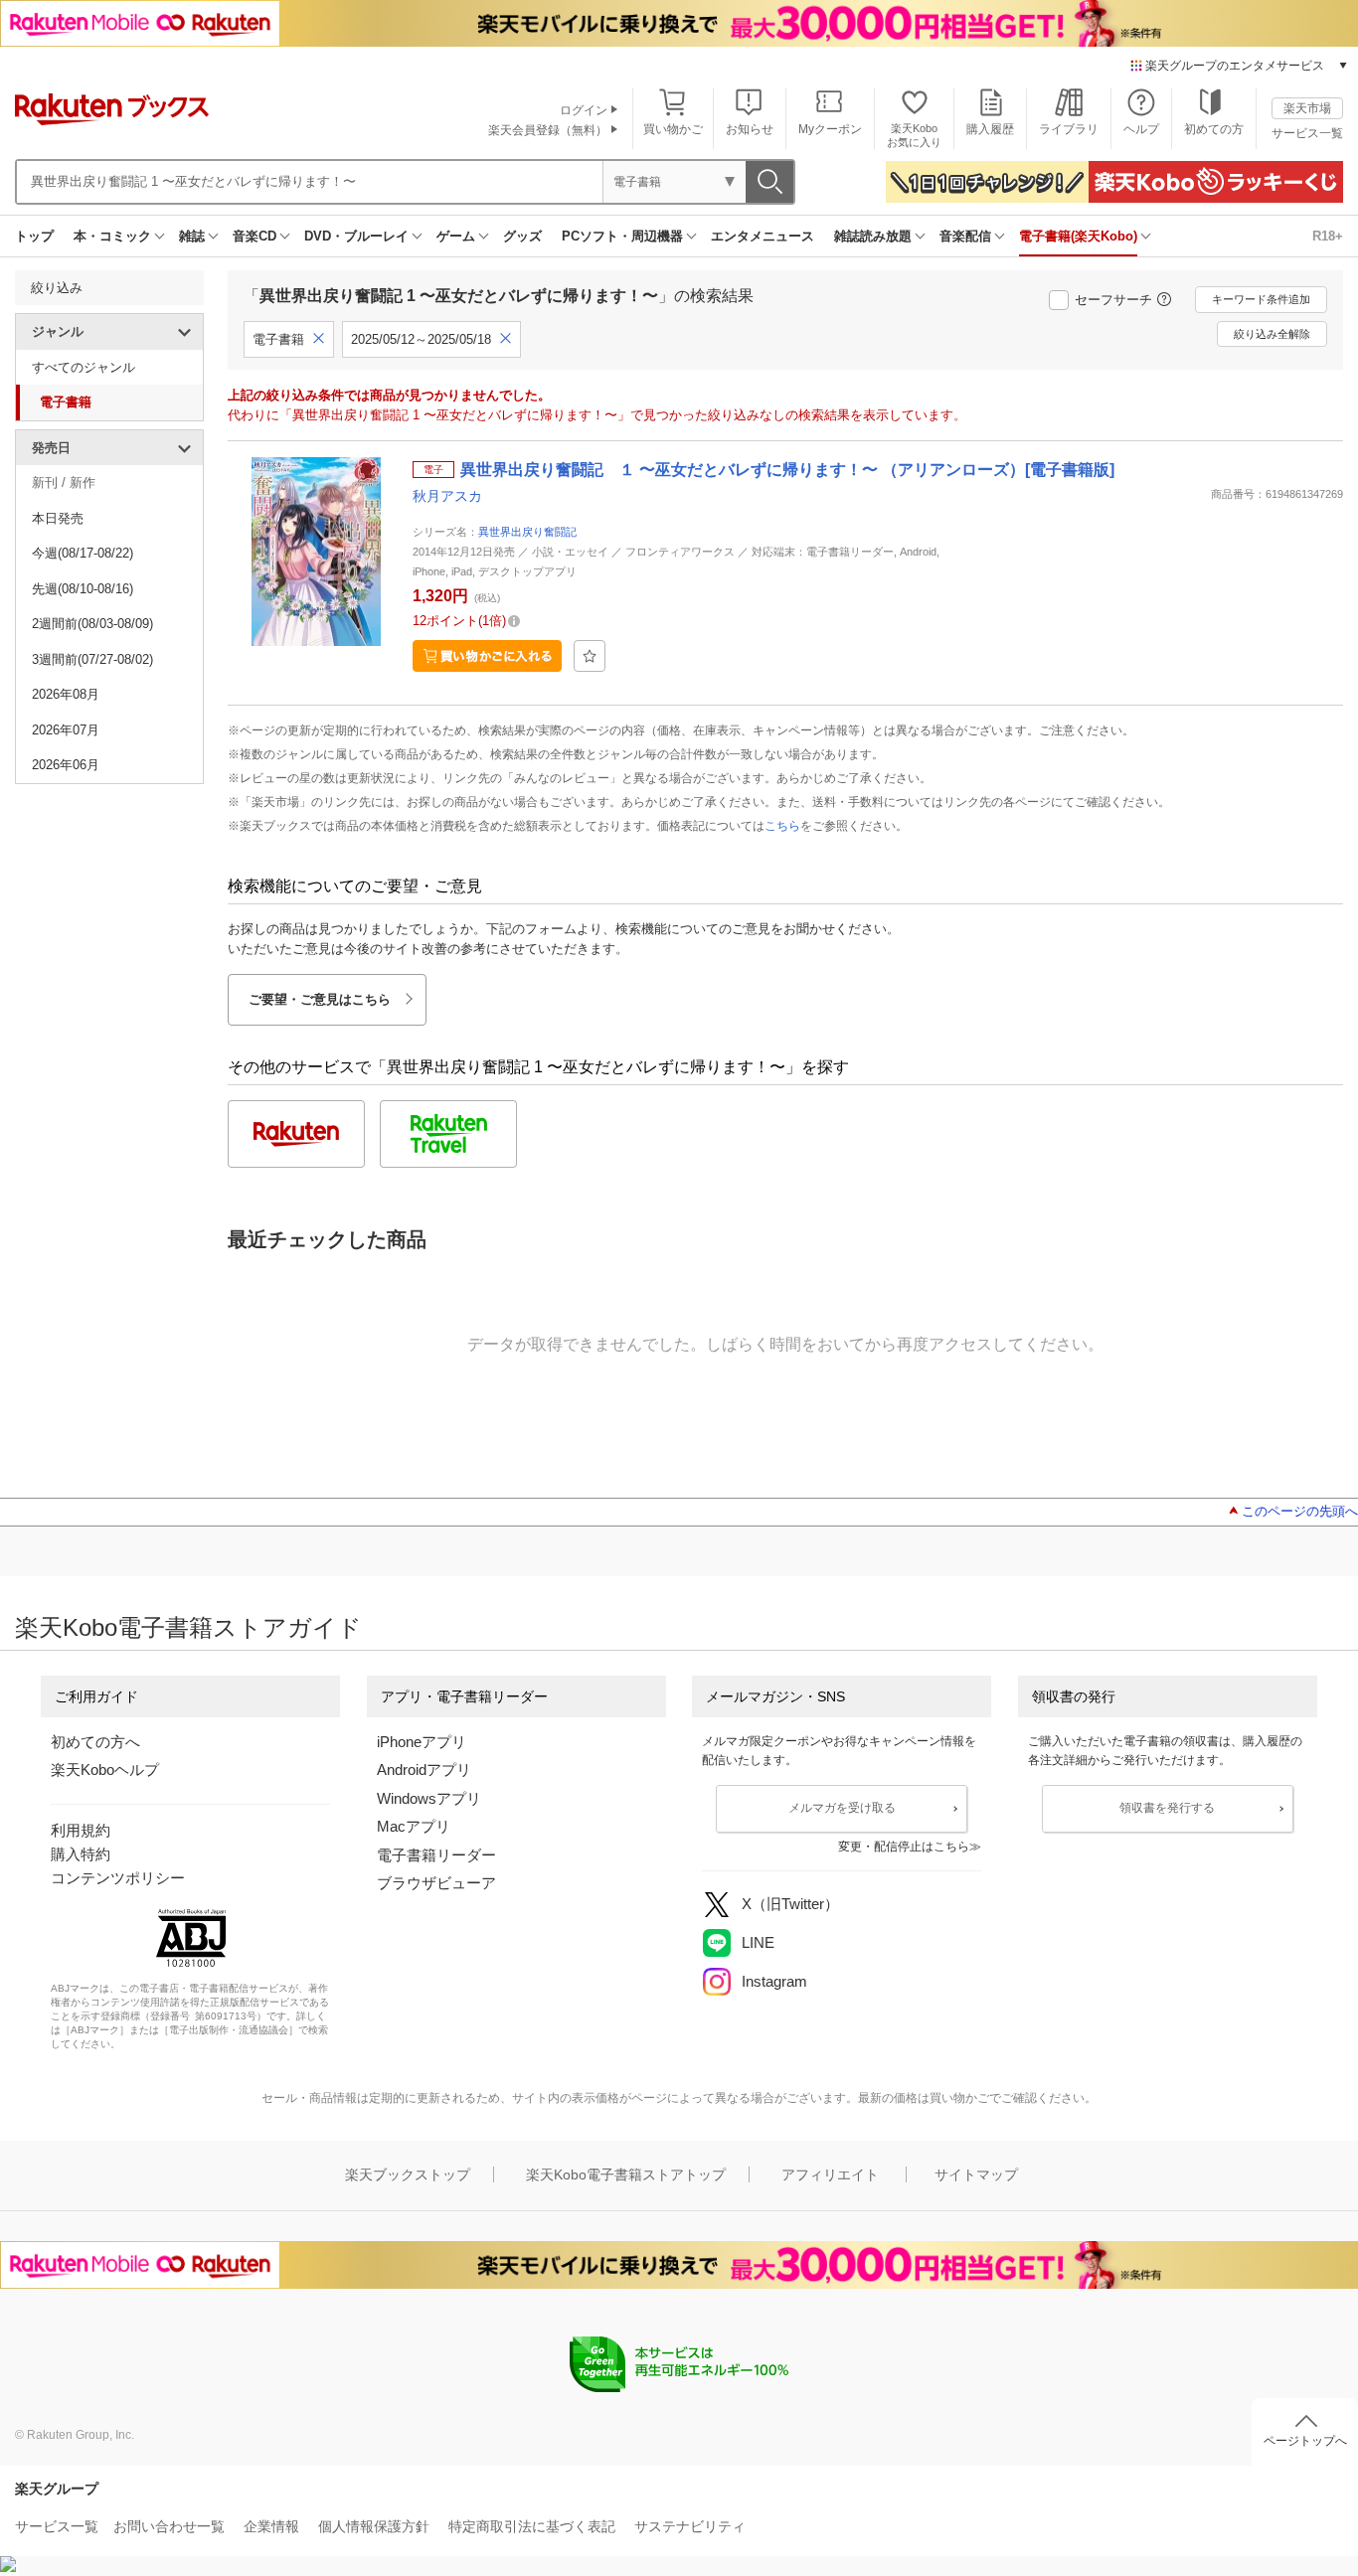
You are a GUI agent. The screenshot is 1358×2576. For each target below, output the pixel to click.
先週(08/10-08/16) (83, 589)
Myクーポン (830, 129)
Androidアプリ (424, 1770)
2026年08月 (66, 694)
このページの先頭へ (1300, 1511)
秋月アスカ (447, 496)
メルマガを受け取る (842, 1808)
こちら (782, 826)
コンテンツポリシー (118, 1878)
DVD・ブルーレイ (356, 236)
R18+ (1328, 236)
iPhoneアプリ (422, 1742)
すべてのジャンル (84, 367)
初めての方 (1214, 129)
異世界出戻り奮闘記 (527, 532)
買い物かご (673, 129)
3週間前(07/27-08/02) (92, 659)
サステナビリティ (690, 2526)
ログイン (584, 110)
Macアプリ (414, 1826)
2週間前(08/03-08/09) (92, 624)
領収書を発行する (1167, 1808)
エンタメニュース (763, 236)
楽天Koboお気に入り (914, 135)
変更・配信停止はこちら (904, 1847)
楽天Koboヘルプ (105, 1770)
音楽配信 (965, 236)
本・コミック (112, 236)
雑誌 (192, 236)
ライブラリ (1069, 129)
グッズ (522, 236)
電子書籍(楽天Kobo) (1078, 236)
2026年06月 (66, 765)
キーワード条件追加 (1261, 299)
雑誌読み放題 (873, 236)
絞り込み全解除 (1272, 334)
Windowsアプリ (429, 1798)
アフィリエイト (830, 2174)
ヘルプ (1141, 129)
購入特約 (81, 1854)
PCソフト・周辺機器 (622, 236)
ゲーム (456, 236)
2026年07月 (66, 730)
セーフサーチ (1113, 300)
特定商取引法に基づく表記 (532, 2526)
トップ (34, 236)
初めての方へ (95, 1742)
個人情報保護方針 (374, 2526)
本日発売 (58, 518)
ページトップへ (1305, 2441)
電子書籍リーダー (436, 1855)
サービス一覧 (1307, 133)
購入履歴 (990, 129)
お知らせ (750, 129)
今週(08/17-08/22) (83, 553)
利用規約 (81, 1830)
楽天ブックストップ (408, 2174)
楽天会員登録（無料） (548, 130)
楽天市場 (1307, 108)
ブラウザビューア (436, 1883)
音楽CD (255, 236)
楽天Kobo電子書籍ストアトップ (626, 2174)
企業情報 (271, 2526)
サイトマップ (976, 2174)
